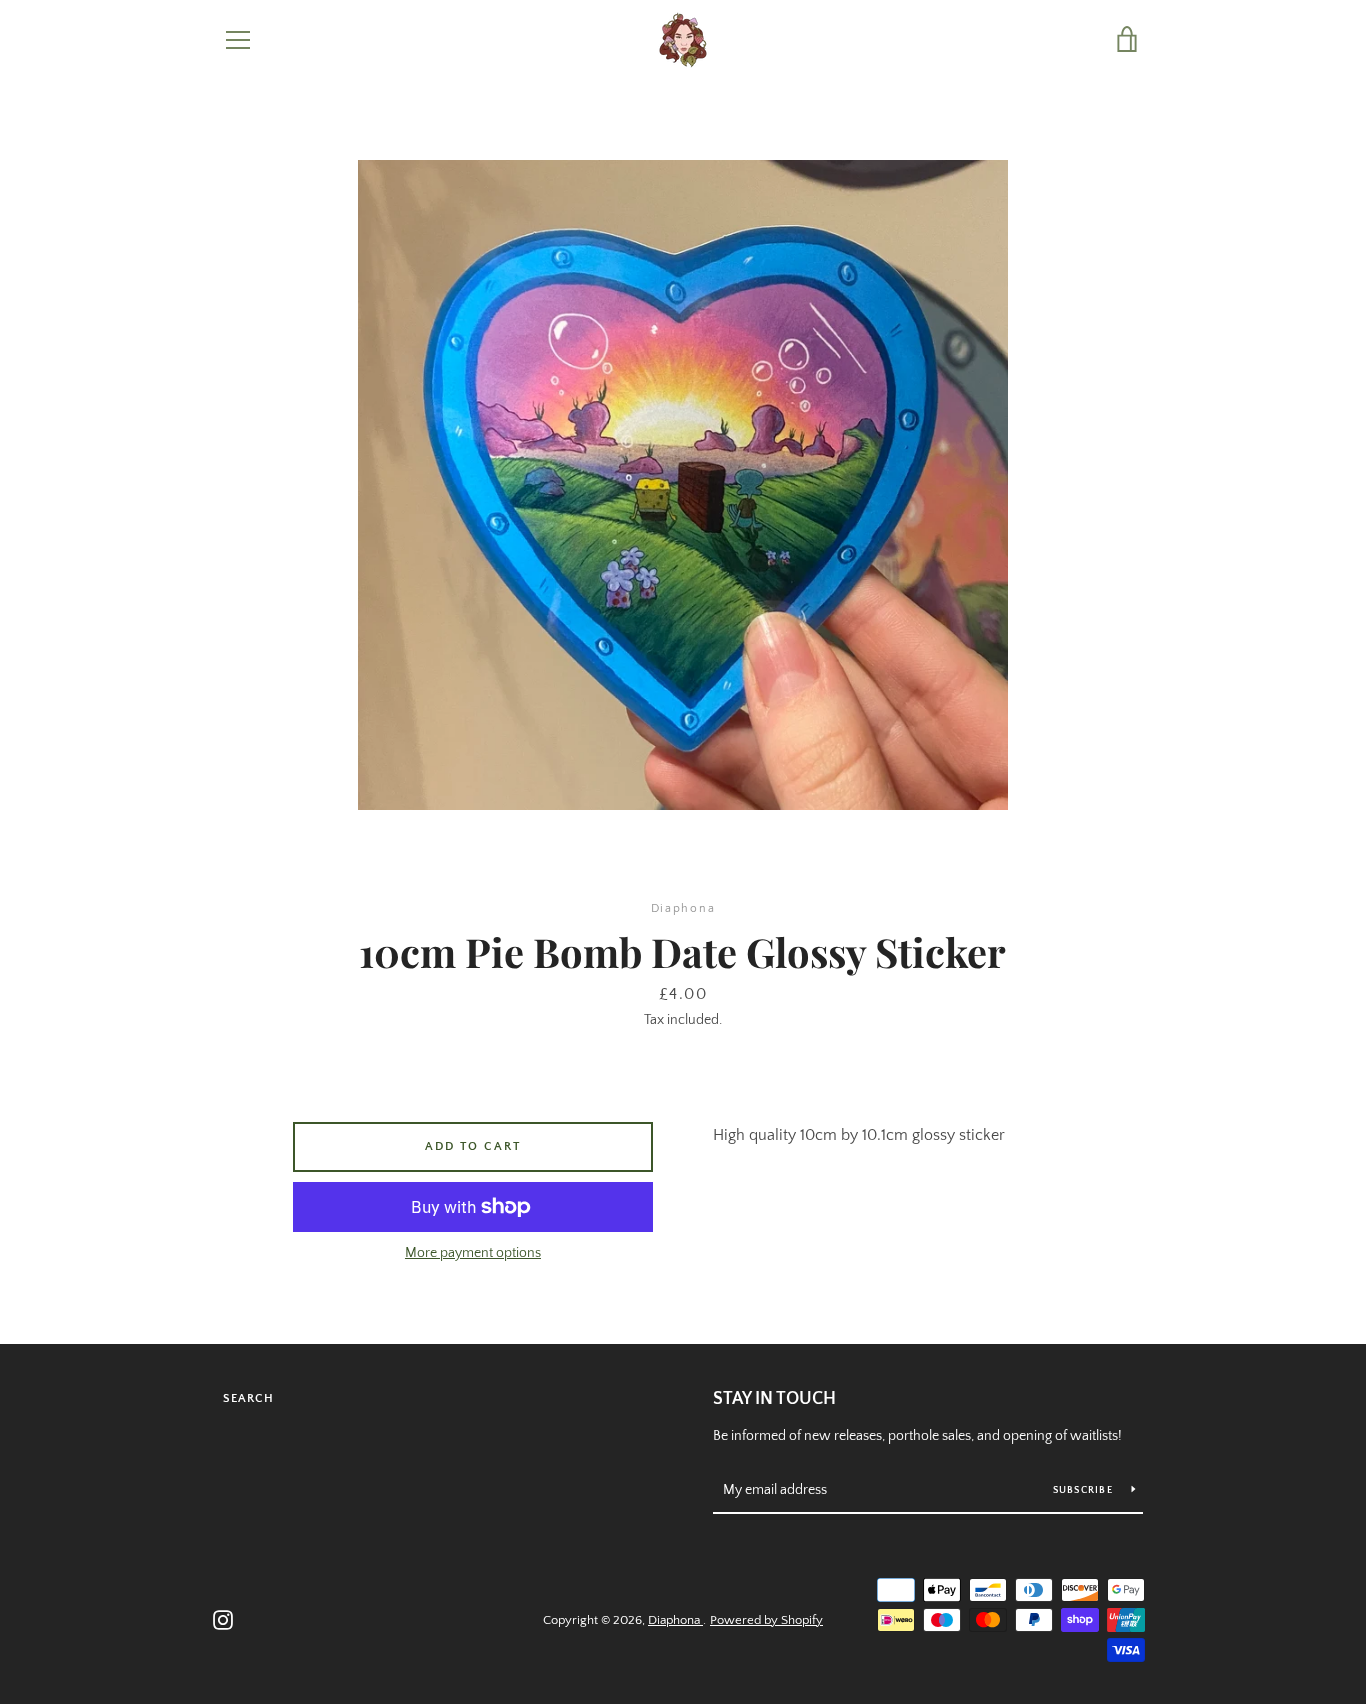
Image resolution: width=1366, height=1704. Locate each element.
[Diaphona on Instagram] (223, 1619)
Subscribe (1085, 1490)
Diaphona (675, 1620)
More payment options (473, 1253)
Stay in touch (774, 1399)
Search (248, 1398)
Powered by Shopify (766, 1620)
